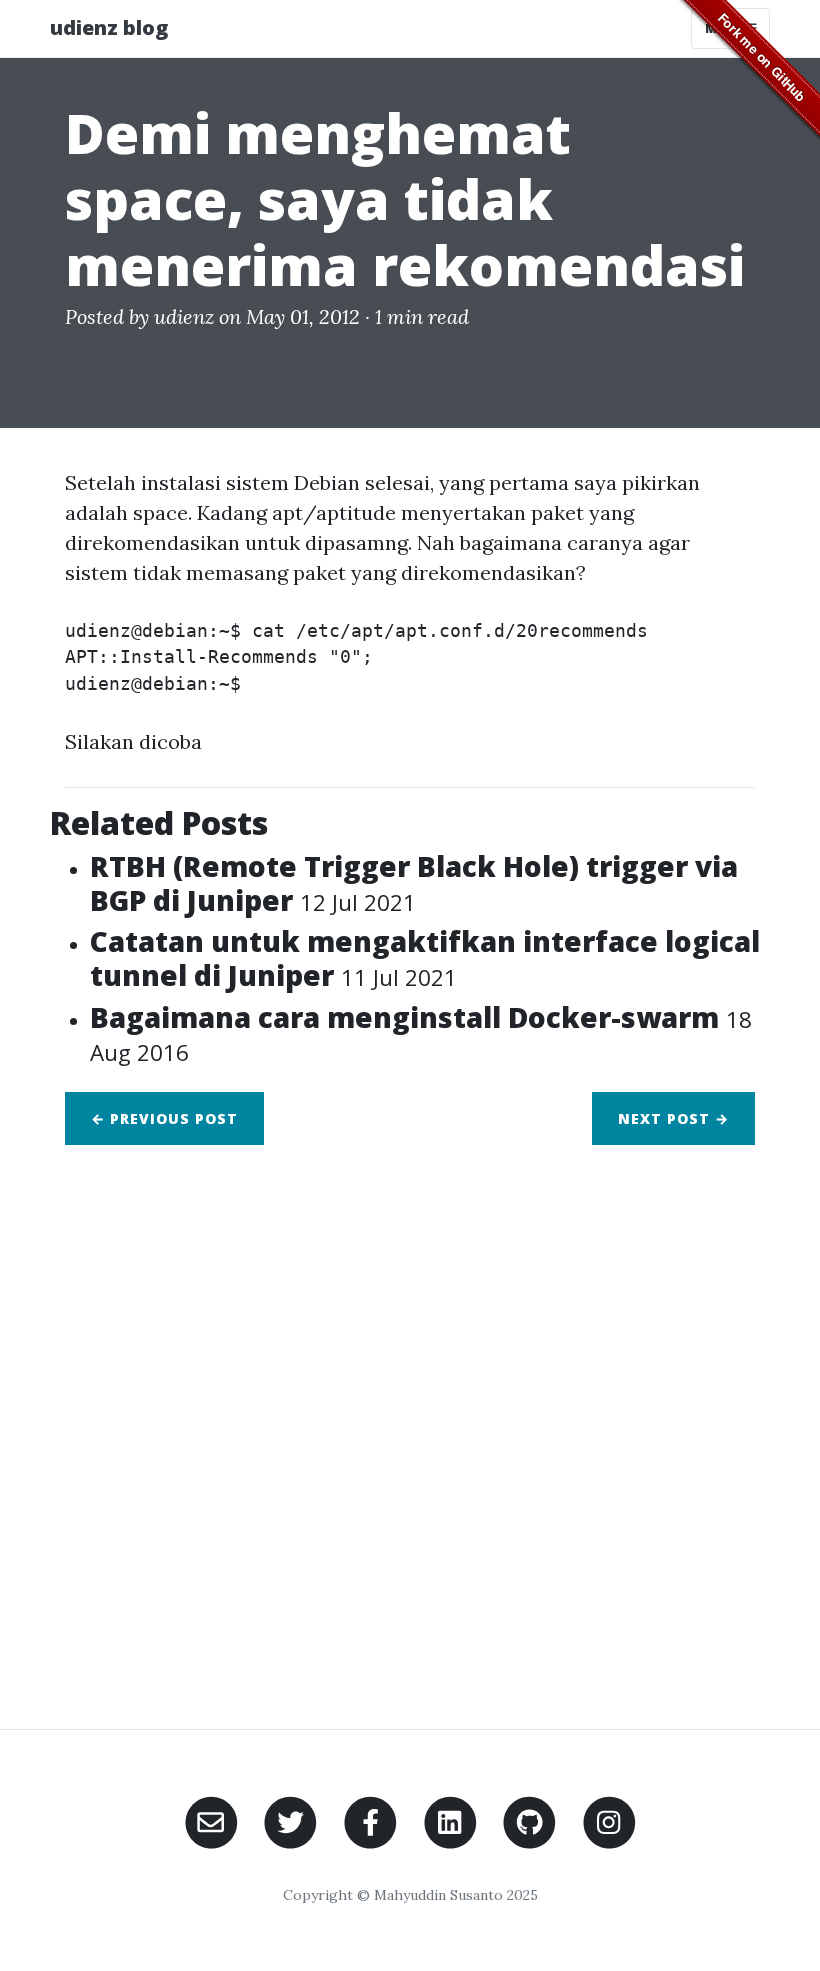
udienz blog (109, 27)
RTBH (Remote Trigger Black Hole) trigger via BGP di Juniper (414, 883)
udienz (184, 316)
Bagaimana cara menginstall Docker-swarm (421, 1033)
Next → (673, 1118)
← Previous (164, 1118)
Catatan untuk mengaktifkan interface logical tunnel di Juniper (425, 958)
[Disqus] (410, 1425)
